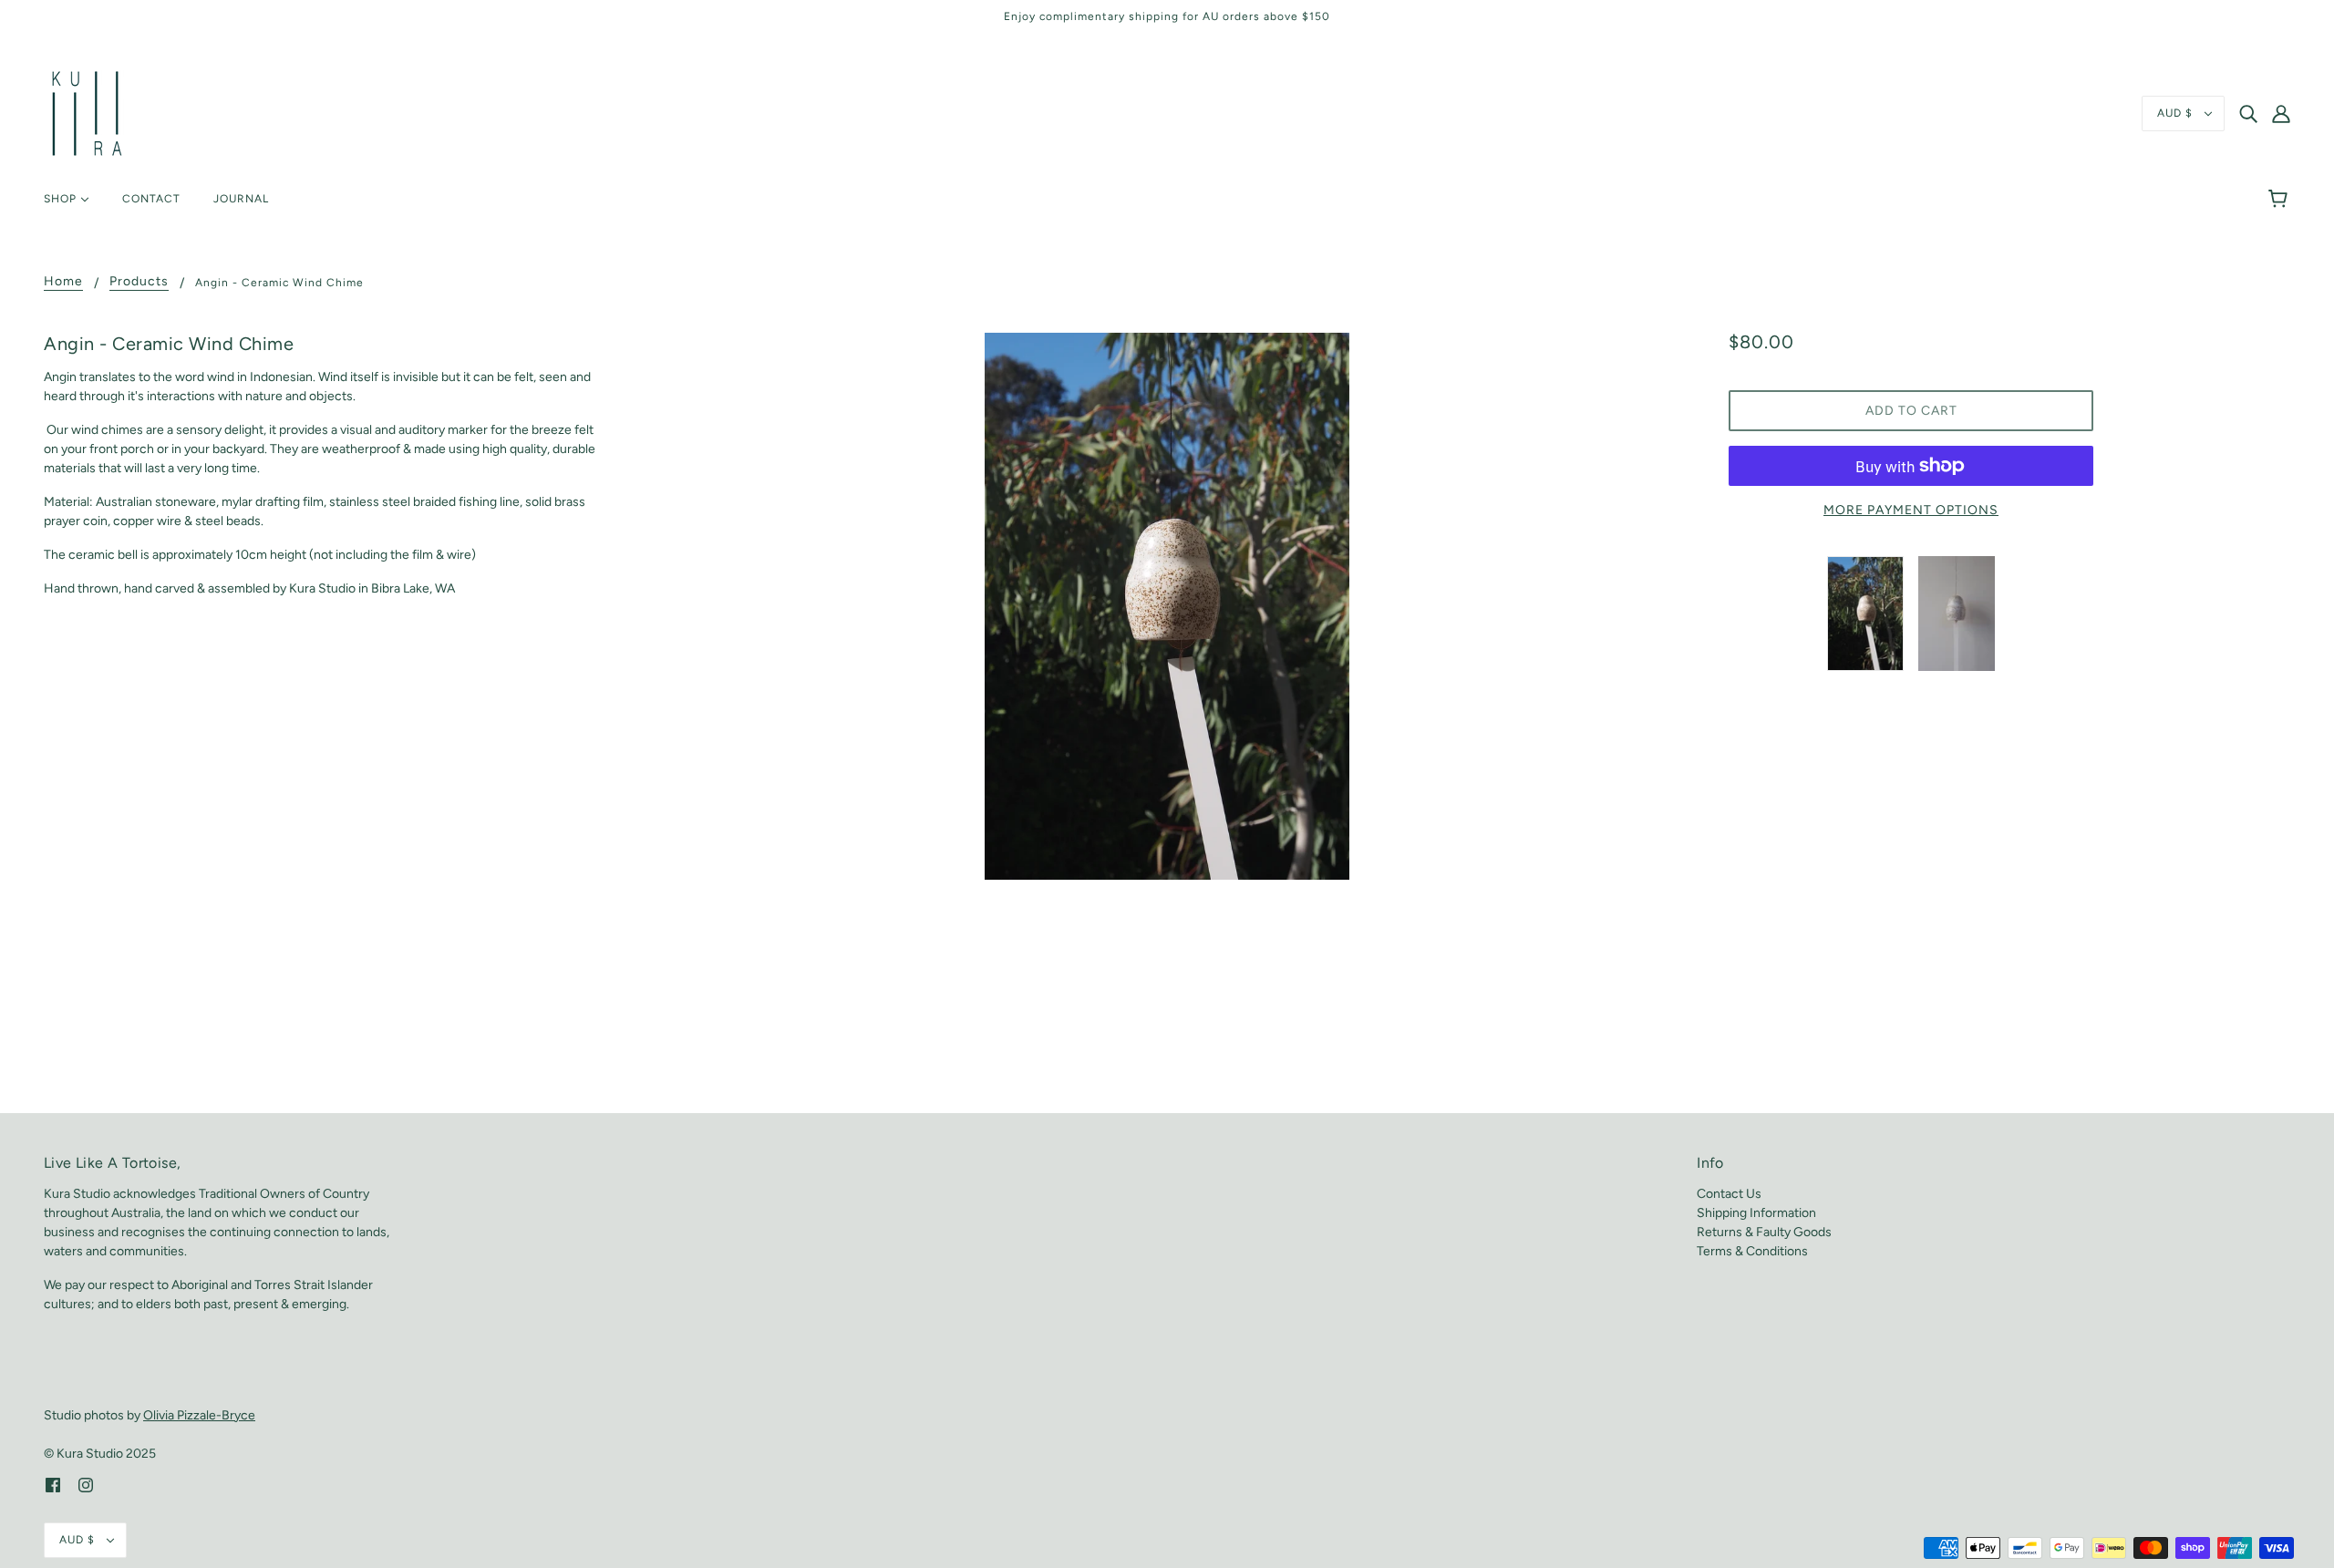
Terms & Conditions (1752, 1251)
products (139, 282)
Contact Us (1729, 1194)
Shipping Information (1756, 1213)
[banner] (87, 113)
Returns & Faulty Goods (1764, 1232)
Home (63, 282)
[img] (2248, 114)
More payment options (1911, 510)
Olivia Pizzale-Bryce (199, 1415)
